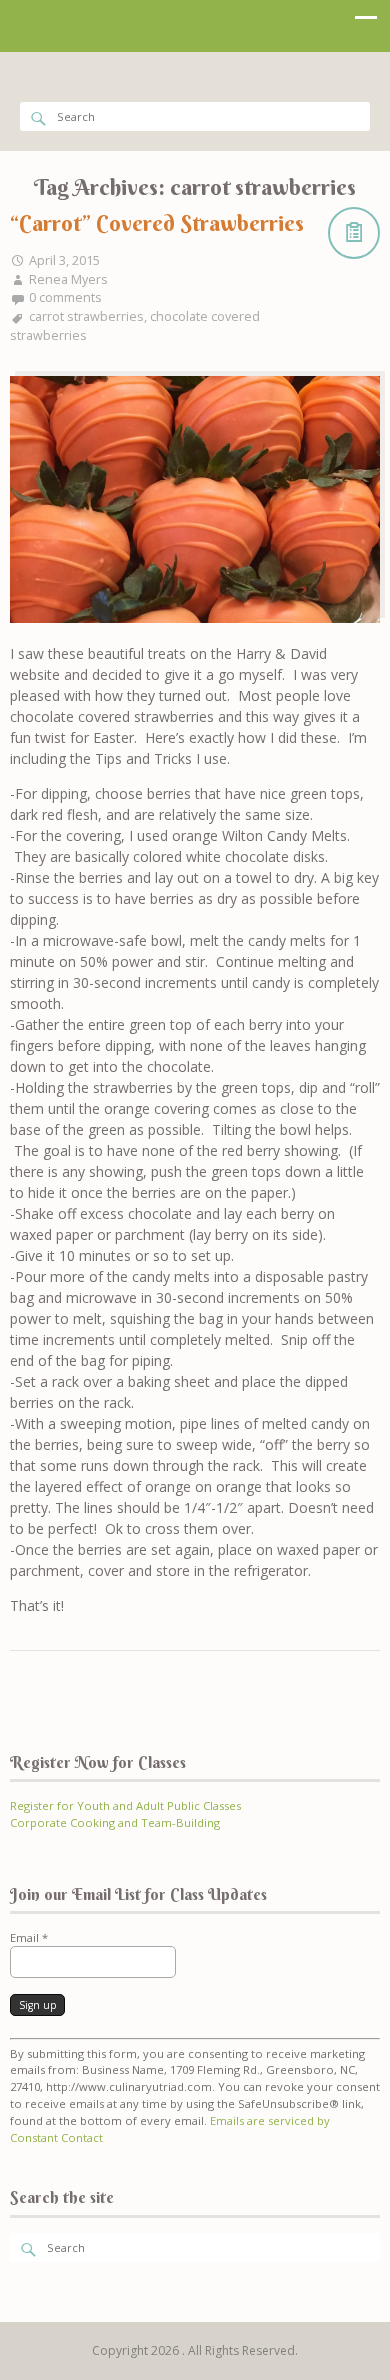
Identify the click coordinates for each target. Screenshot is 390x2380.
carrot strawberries (86, 316)
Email (29, 1937)
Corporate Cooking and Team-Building (115, 1822)
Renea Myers (68, 279)
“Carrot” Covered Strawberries (157, 223)
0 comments (65, 297)
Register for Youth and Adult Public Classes (125, 1805)
